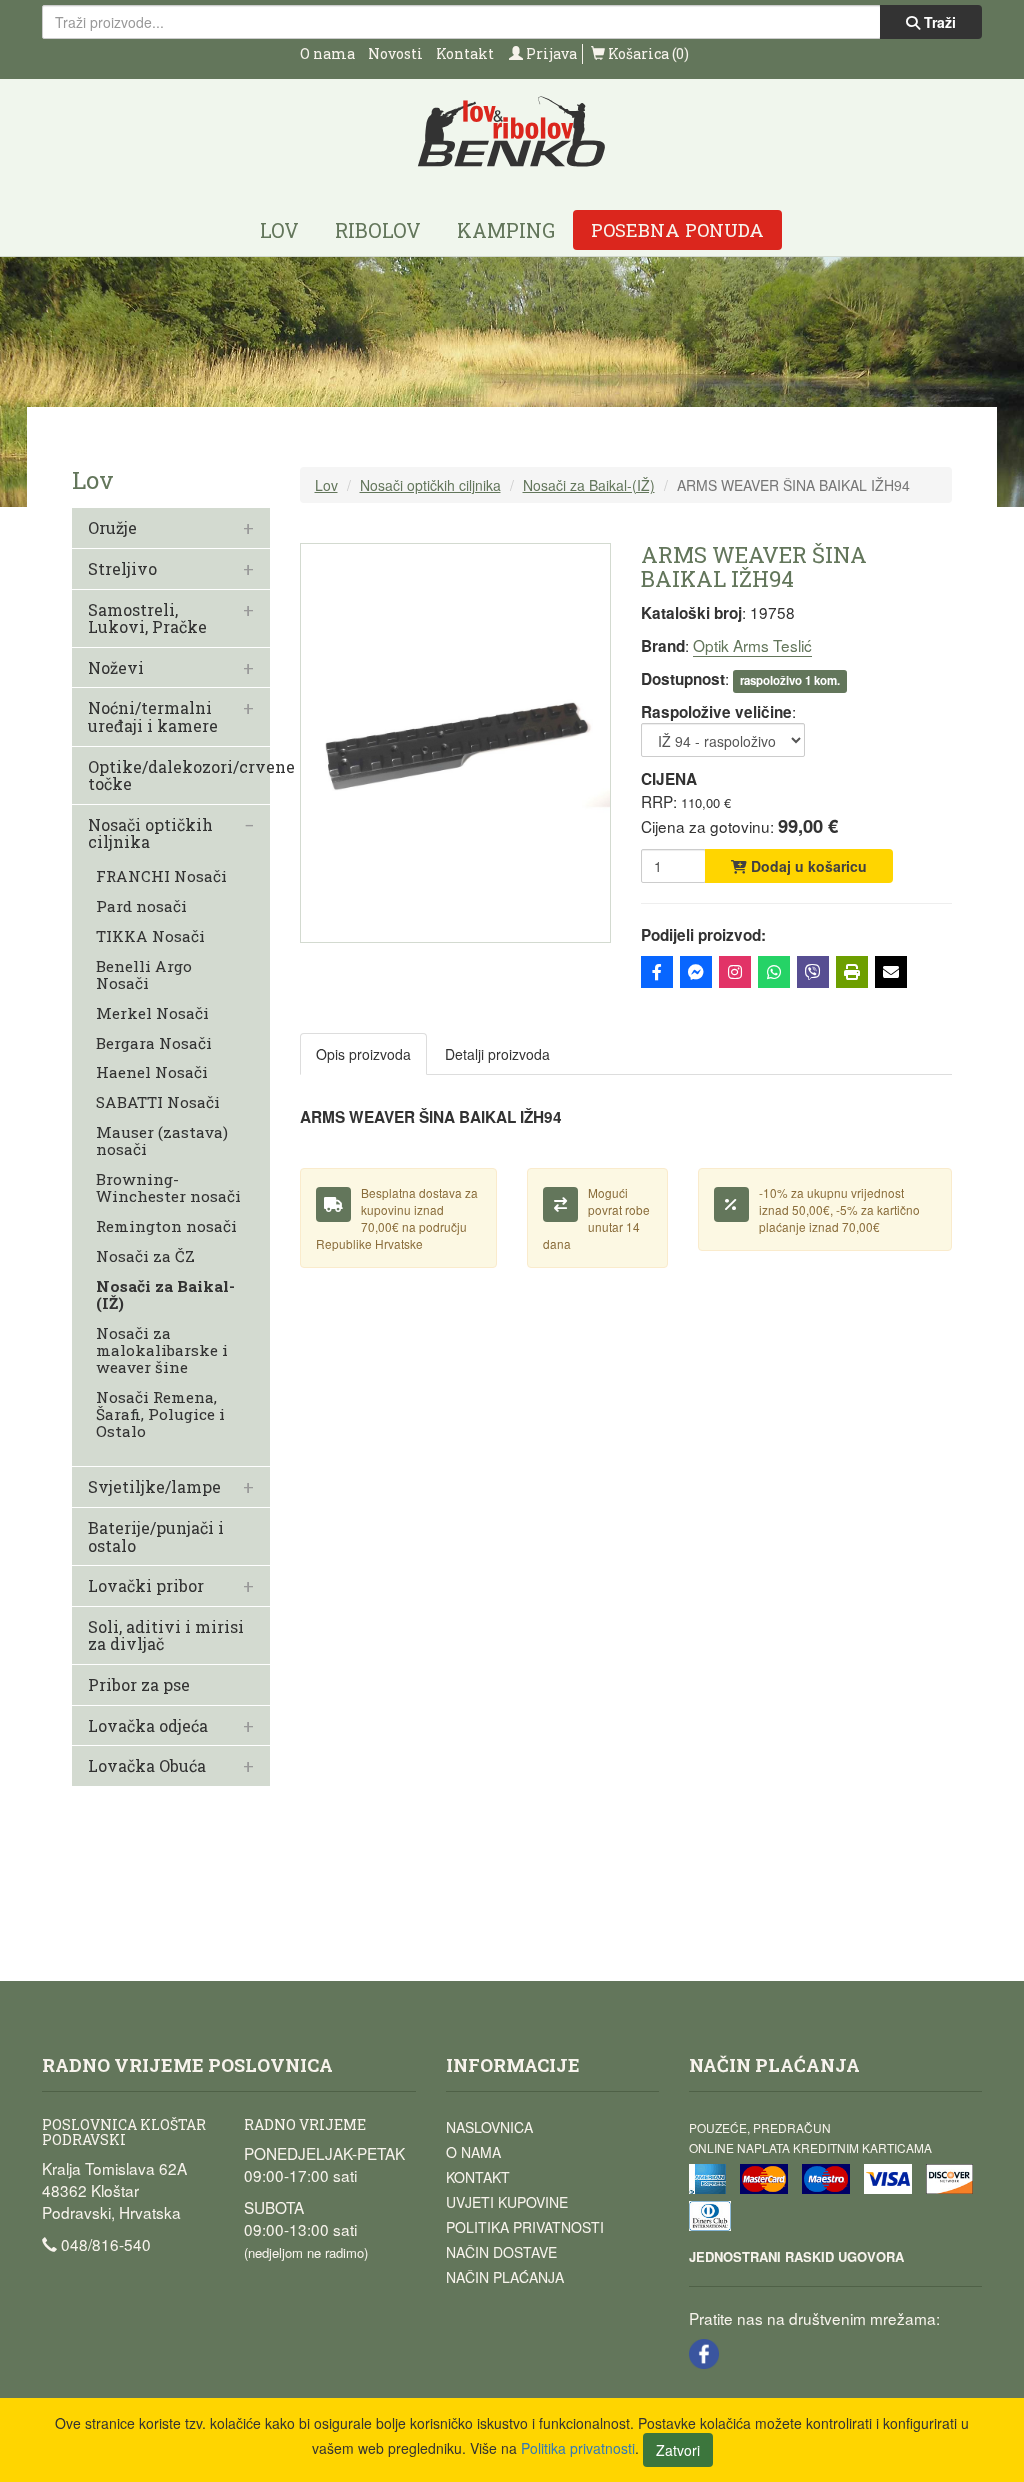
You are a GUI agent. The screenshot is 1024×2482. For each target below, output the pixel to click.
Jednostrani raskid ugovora (796, 2256)
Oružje (112, 528)
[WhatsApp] (774, 972)
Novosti (395, 53)
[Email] (891, 972)
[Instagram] (735, 972)
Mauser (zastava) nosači (162, 1141)
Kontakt (465, 53)
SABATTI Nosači (158, 1102)
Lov (279, 230)
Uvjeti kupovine (507, 2202)
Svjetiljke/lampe (154, 1487)
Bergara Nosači (154, 1043)
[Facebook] (657, 972)
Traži (938, 22)
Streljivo (122, 569)
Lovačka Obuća (147, 1766)
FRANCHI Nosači (161, 876)
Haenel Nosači (152, 1072)
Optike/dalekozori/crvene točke (191, 775)
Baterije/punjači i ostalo (156, 1536)
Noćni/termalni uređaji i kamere (153, 716)
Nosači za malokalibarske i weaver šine (162, 1350)
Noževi (116, 668)
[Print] (852, 972)
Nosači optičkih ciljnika (150, 833)
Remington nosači (166, 1226)
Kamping (506, 230)
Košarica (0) (647, 53)
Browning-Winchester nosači (168, 1188)
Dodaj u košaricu (807, 866)
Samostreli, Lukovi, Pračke (147, 618)
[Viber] (813, 972)
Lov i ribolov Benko (512, 132)
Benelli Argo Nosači (144, 975)
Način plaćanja (505, 2277)
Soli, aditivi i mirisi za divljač (166, 1635)
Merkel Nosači (152, 1013)
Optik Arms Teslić (752, 645)
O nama (327, 53)
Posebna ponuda (677, 230)
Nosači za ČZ (145, 1256)
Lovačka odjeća (148, 1726)
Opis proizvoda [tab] (363, 1054)
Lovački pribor (146, 1586)
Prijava (550, 53)
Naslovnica (489, 2127)
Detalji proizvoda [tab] (497, 1054)
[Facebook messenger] (696, 972)
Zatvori (678, 2450)
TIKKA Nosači (150, 936)
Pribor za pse (139, 1685)
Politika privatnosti (525, 2227)
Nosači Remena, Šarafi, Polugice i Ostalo (160, 1414)
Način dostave (501, 2252)
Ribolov (378, 230)
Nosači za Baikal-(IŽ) (165, 1295)
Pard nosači (141, 906)
